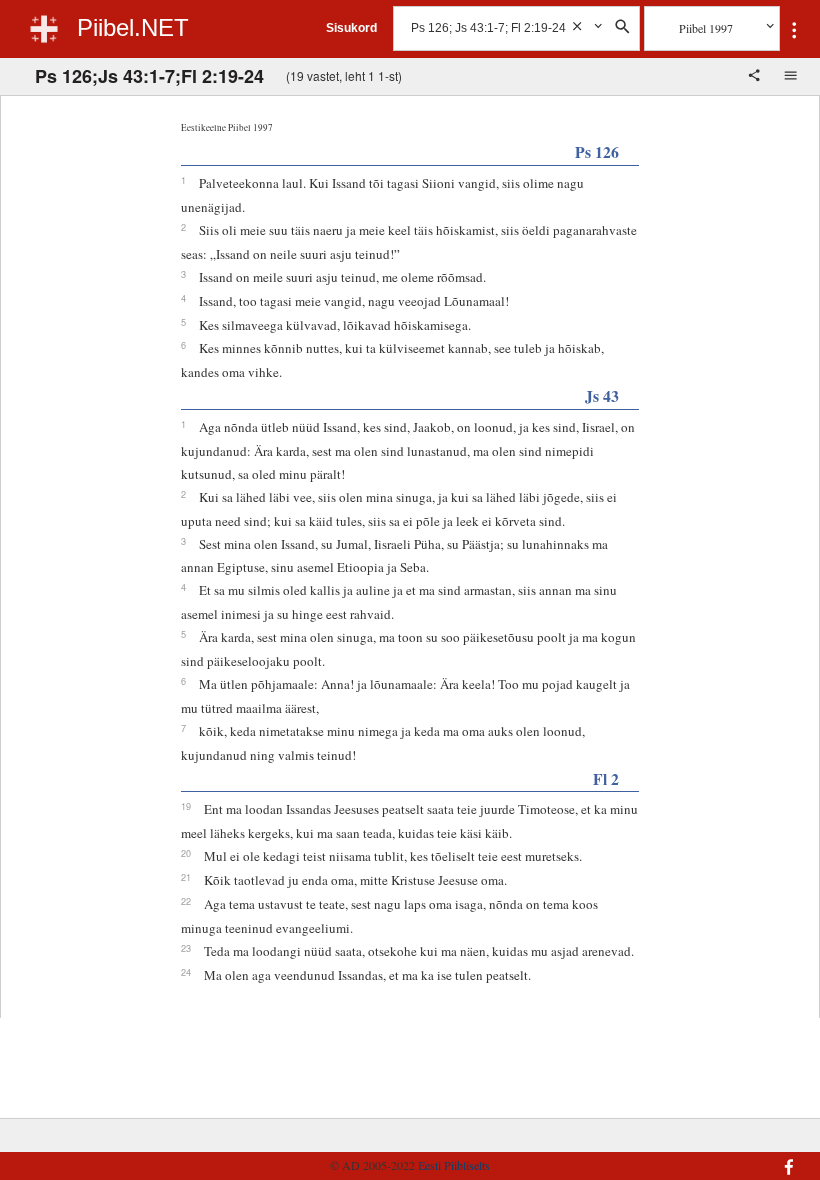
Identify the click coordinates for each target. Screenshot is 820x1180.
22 (186, 901)
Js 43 (602, 395)
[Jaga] (756, 77)
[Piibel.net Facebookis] (738, 1157)
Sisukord (351, 28)
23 (186, 948)
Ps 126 (597, 151)
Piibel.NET (133, 27)
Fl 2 (606, 778)
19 (186, 806)
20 (186, 853)
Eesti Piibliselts (454, 1165)
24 (186, 972)
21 (186, 877)
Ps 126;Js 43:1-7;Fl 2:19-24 (149, 76)
